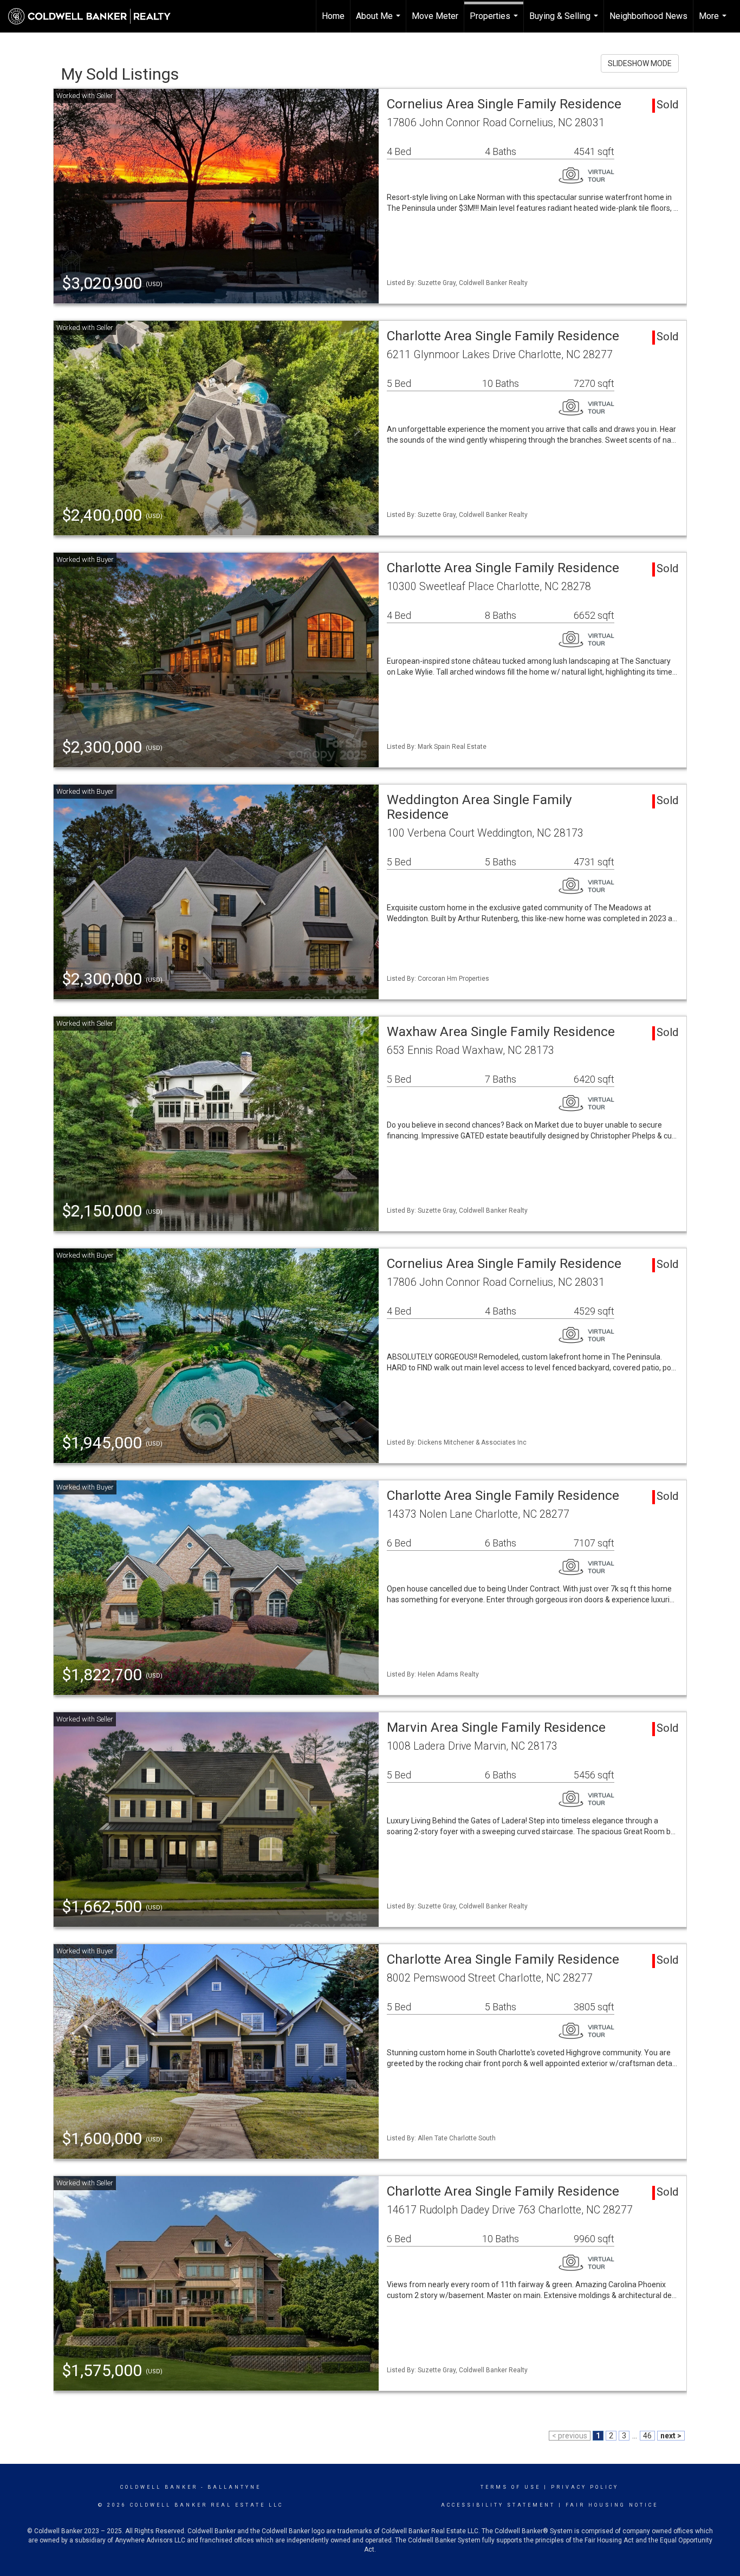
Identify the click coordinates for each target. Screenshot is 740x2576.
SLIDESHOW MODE (640, 63)
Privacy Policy (585, 2487)
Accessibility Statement (498, 2505)
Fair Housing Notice (612, 2505)
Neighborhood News (648, 16)
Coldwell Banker (159, 2487)
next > (671, 2436)
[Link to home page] (95, 16)
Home (333, 16)
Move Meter (435, 16)
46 (647, 2436)
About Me (379, 22)
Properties (495, 22)
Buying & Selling (565, 22)
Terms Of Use (511, 2487)
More (714, 22)
